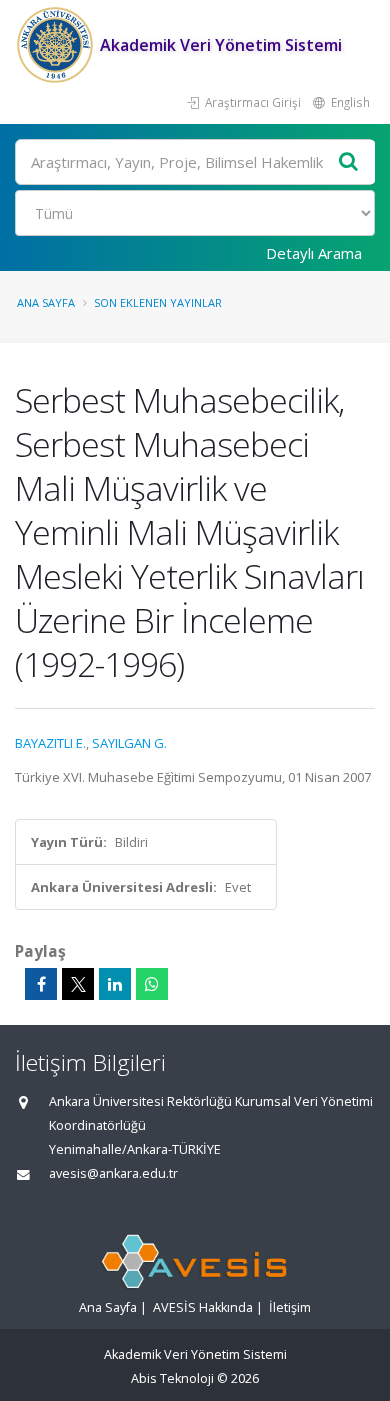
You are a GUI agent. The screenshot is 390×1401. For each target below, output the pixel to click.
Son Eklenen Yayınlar (158, 302)
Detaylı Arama (314, 253)
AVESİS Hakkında (203, 1307)
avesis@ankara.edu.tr (113, 1173)
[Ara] (349, 162)
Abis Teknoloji (172, 1378)
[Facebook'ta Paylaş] (41, 984)
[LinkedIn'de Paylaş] (115, 984)
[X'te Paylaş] (78, 984)
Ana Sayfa (46, 302)
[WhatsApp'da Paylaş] (152, 984)
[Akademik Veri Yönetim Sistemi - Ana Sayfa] (57, 45)
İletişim (290, 1307)
